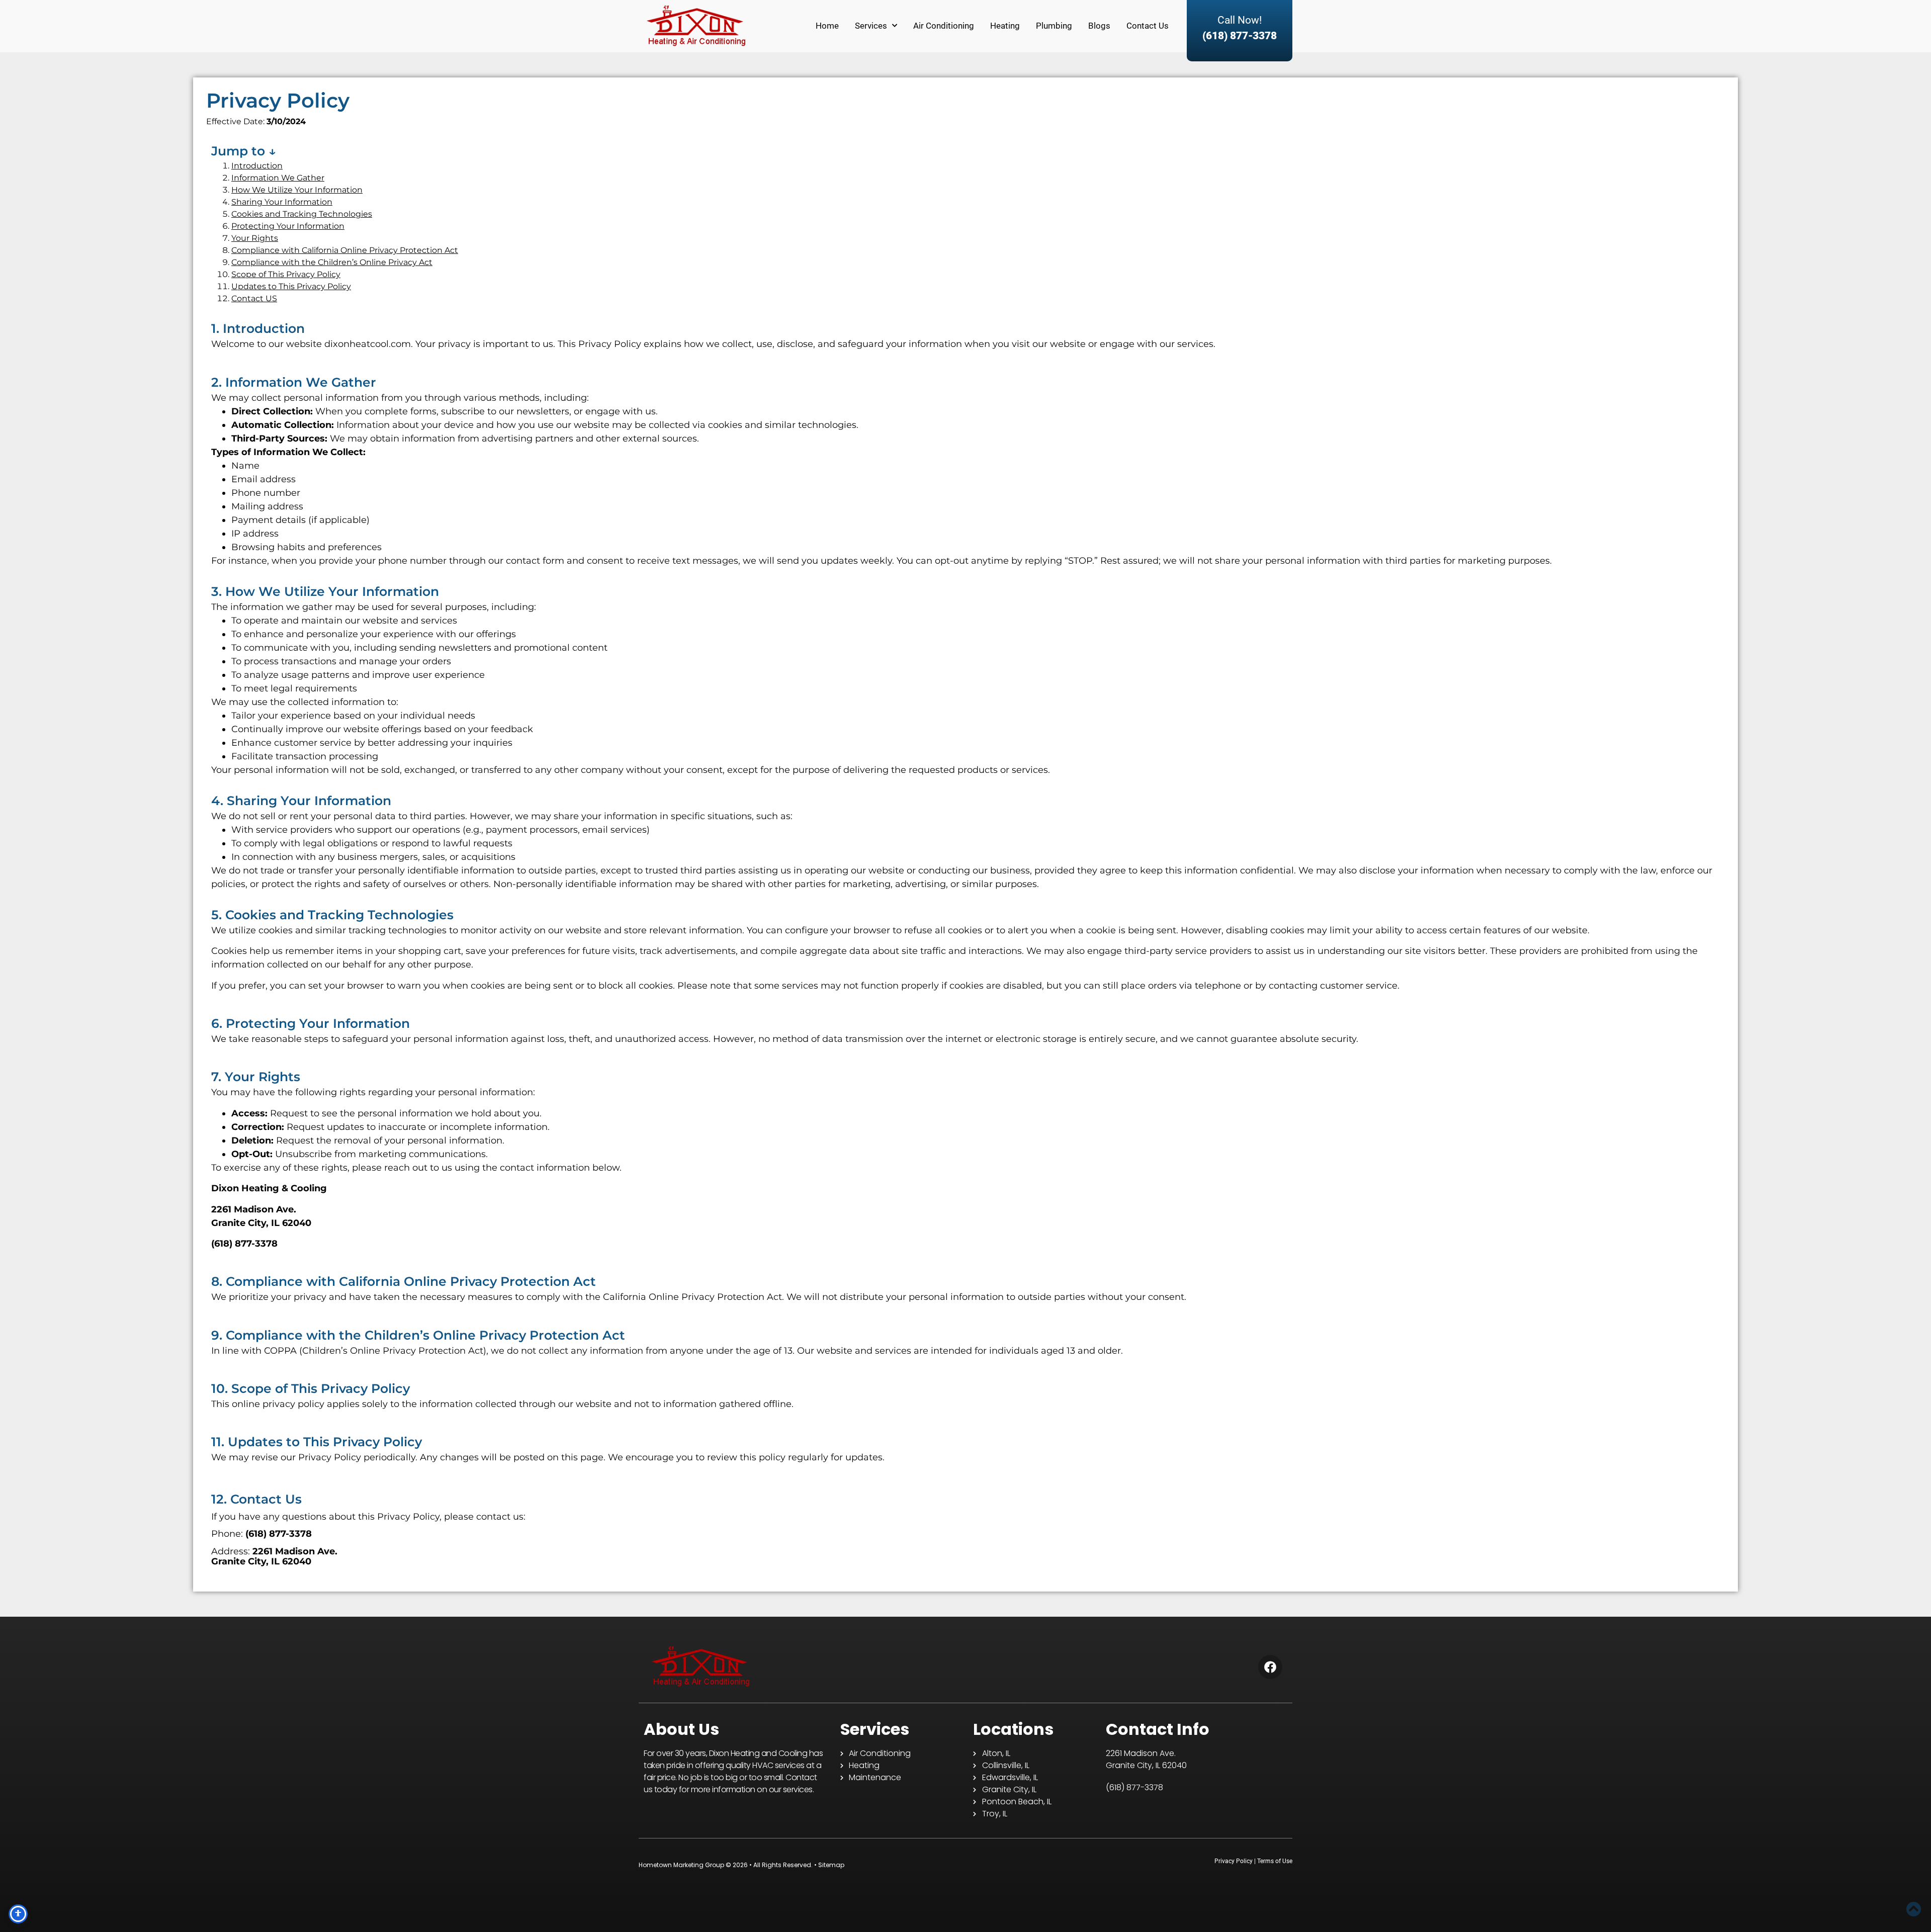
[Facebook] (1270, 1667)
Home (827, 26)
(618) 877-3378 (1240, 36)
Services (871, 26)
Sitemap (831, 1865)
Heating (1005, 26)
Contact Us (1148, 26)
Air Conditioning (944, 26)
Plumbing (1054, 26)
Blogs (1099, 26)
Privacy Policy (1234, 1861)
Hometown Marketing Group (681, 1865)
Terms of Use (1275, 1861)
